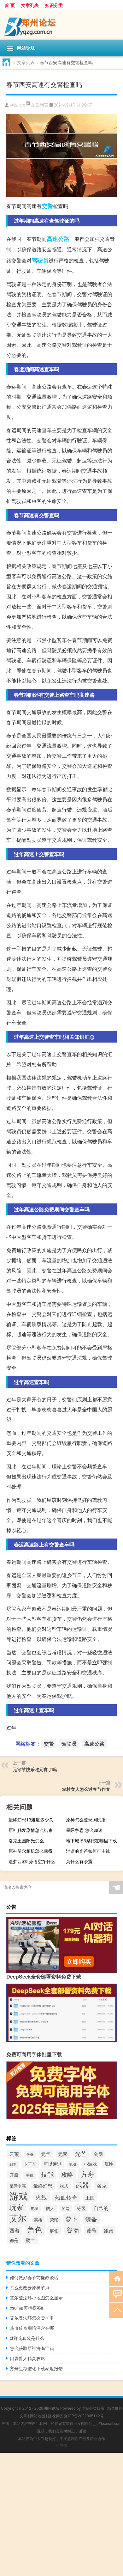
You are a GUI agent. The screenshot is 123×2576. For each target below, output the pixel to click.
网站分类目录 (93, 2408)
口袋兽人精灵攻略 (27, 2358)
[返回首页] (116, 2278)
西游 (15, 2230)
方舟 (87, 2174)
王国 (90, 2197)
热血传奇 (66, 2197)
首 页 (10, 5)
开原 (14, 2175)
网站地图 (38, 2416)
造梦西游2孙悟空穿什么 (32, 1861)
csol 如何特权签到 (28, 2308)
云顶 (14, 2154)
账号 (91, 2230)
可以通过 (53, 2164)
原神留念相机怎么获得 (31, 1851)
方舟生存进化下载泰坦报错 (36, 2368)
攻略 (67, 2174)
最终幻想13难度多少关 (31, 1820)
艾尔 (18, 2218)
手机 (30, 2175)
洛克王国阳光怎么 (26, 1840)
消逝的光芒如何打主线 (88, 1851)
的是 (66, 2208)
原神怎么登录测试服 (86, 1820)
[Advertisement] (61, 2514)
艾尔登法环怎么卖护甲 (32, 2318)
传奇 (30, 2154)
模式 (64, 2186)
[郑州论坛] (61, 25)
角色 (35, 2229)
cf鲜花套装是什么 (27, 2338)
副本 (13, 2164)
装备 (91, 2219)
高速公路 (58, 239)
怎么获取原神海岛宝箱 (32, 2348)
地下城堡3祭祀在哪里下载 (91, 1840)
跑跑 (108, 2230)
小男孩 (61, 2445)
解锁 (54, 2230)
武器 (82, 2185)
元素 (63, 2154)
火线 (41, 2197)
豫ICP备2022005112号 (84, 2416)
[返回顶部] (116, 2310)
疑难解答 (56, 2416)
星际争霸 (18, 2186)
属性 (109, 2164)
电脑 (35, 2208)
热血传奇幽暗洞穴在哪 (32, 2328)
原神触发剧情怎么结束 (31, 1830)
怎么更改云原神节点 (30, 2287)
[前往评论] (116, 2294)
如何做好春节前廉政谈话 (34, 2277)
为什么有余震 (79, 1861)
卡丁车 (30, 2164)
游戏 (19, 2195)
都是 (14, 2240)
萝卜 (72, 2219)
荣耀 (54, 2220)
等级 (81, 2208)
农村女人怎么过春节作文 (86, 1789)
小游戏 (90, 2164)
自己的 (101, 2208)
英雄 (38, 2220)
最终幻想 (43, 2185)
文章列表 (30, 5)
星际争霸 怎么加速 (84, 1830)
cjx (22, 105)
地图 (73, 2164)
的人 (50, 2208)
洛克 (102, 2185)
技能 (47, 2174)
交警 (47, 206)
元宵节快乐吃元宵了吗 (35, 1769)
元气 (46, 2154)
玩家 (16, 2207)
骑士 (31, 2240)
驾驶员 (40, 260)
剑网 (98, 2154)
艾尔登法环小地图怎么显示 (36, 2298)
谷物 (73, 2230)
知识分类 (54, 5)
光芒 (81, 2153)
